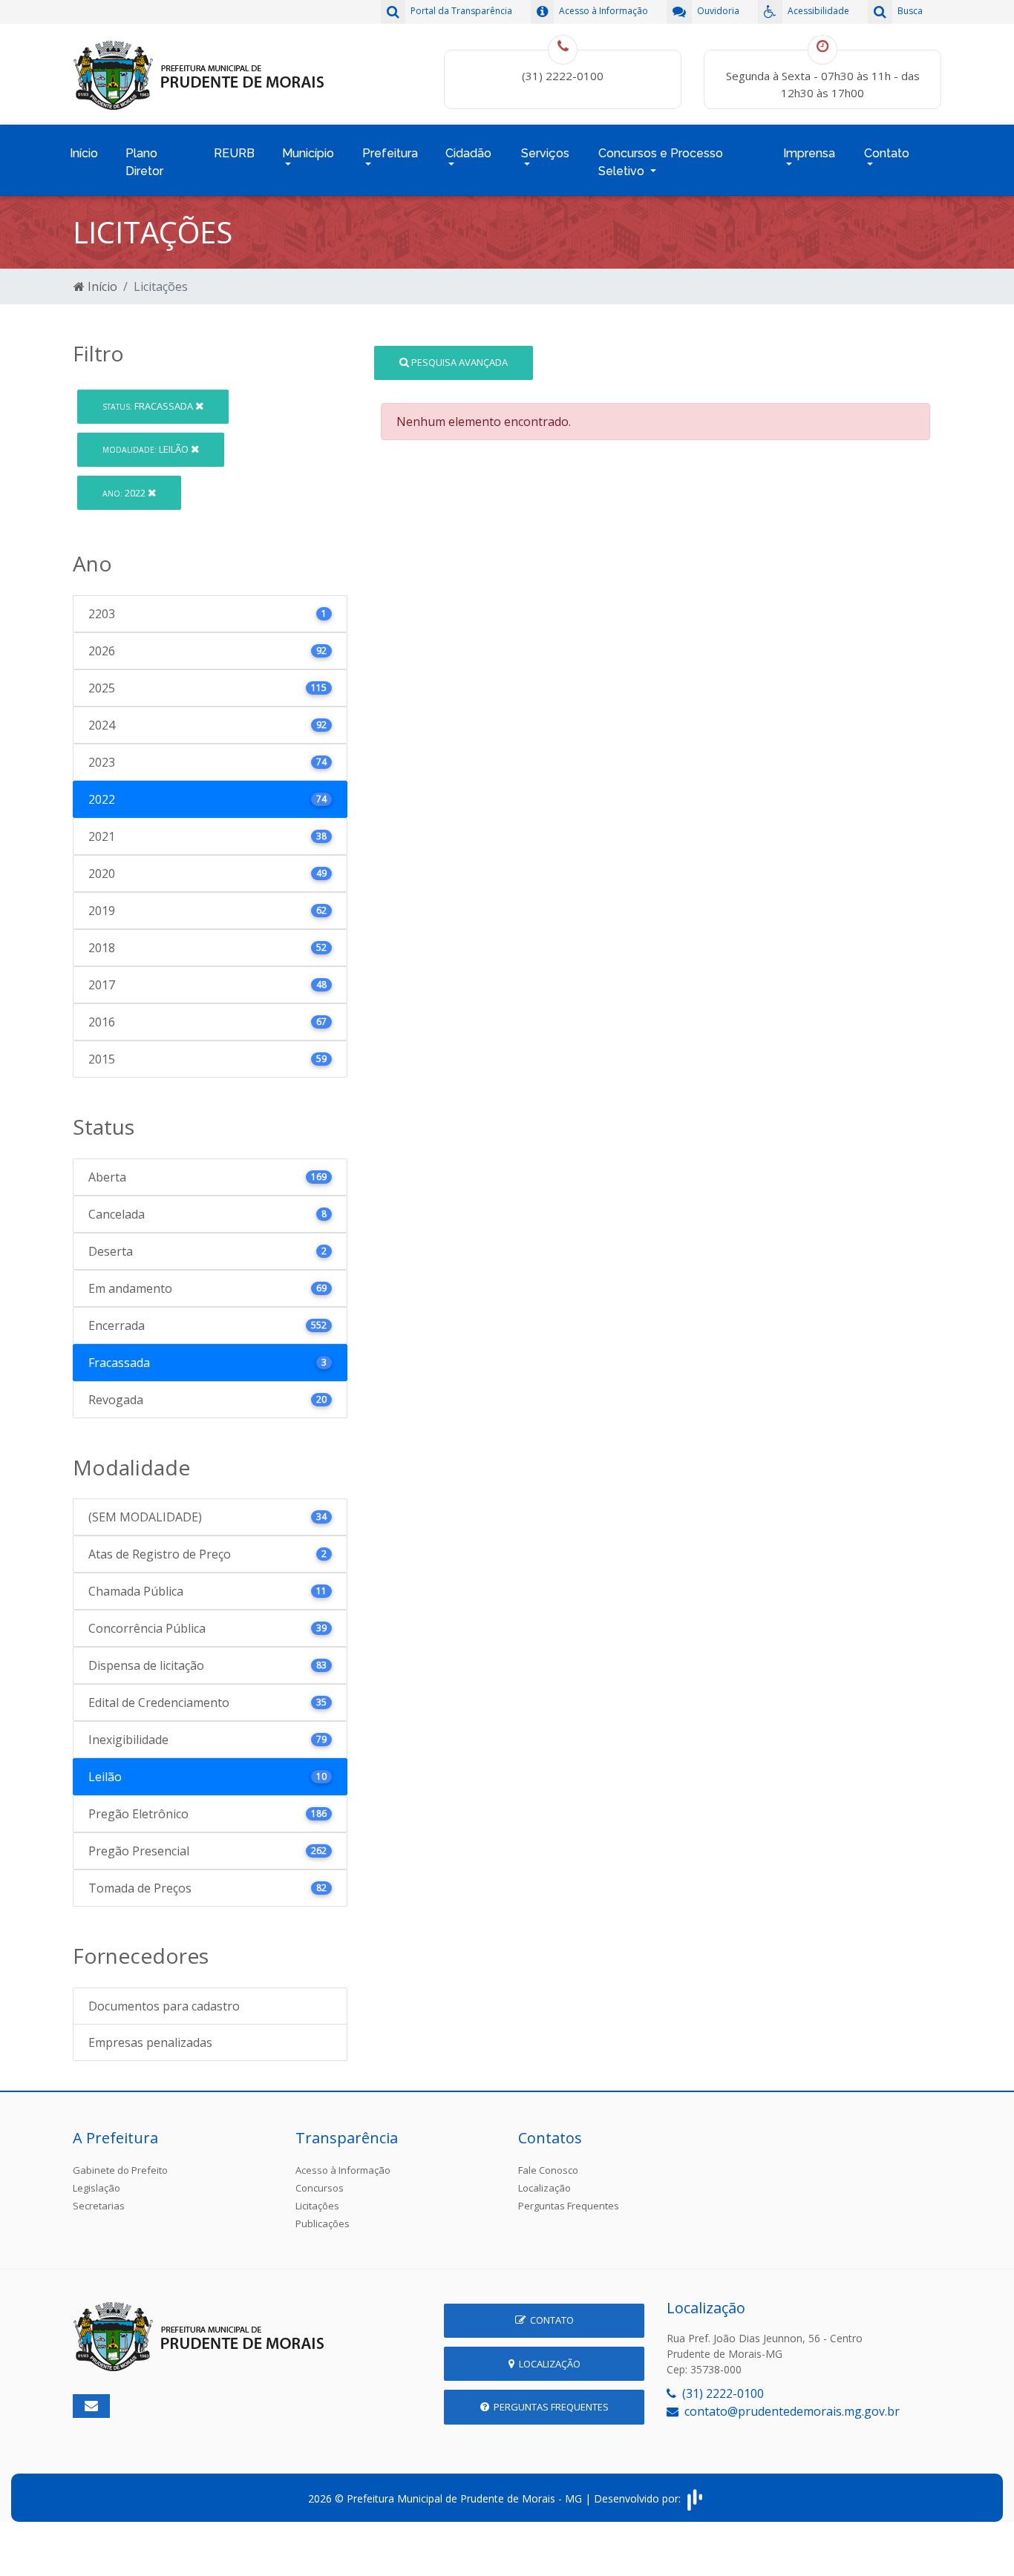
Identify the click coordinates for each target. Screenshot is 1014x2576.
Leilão (147, 449)
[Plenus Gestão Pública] (695, 2498)
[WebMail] (91, 2406)
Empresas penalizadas (150, 2042)
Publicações (323, 2223)
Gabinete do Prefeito (120, 2170)
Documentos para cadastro (164, 2006)
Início (84, 153)
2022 (125, 493)
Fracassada (149, 406)
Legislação (97, 2188)
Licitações (317, 2206)
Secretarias (99, 2206)
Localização (544, 2188)
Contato (550, 2320)
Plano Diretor (144, 162)
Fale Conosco (548, 2170)
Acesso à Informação (343, 2170)
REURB (234, 153)
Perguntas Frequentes (569, 2206)
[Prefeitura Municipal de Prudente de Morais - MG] (199, 73)
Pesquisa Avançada (458, 362)
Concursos (320, 2188)
